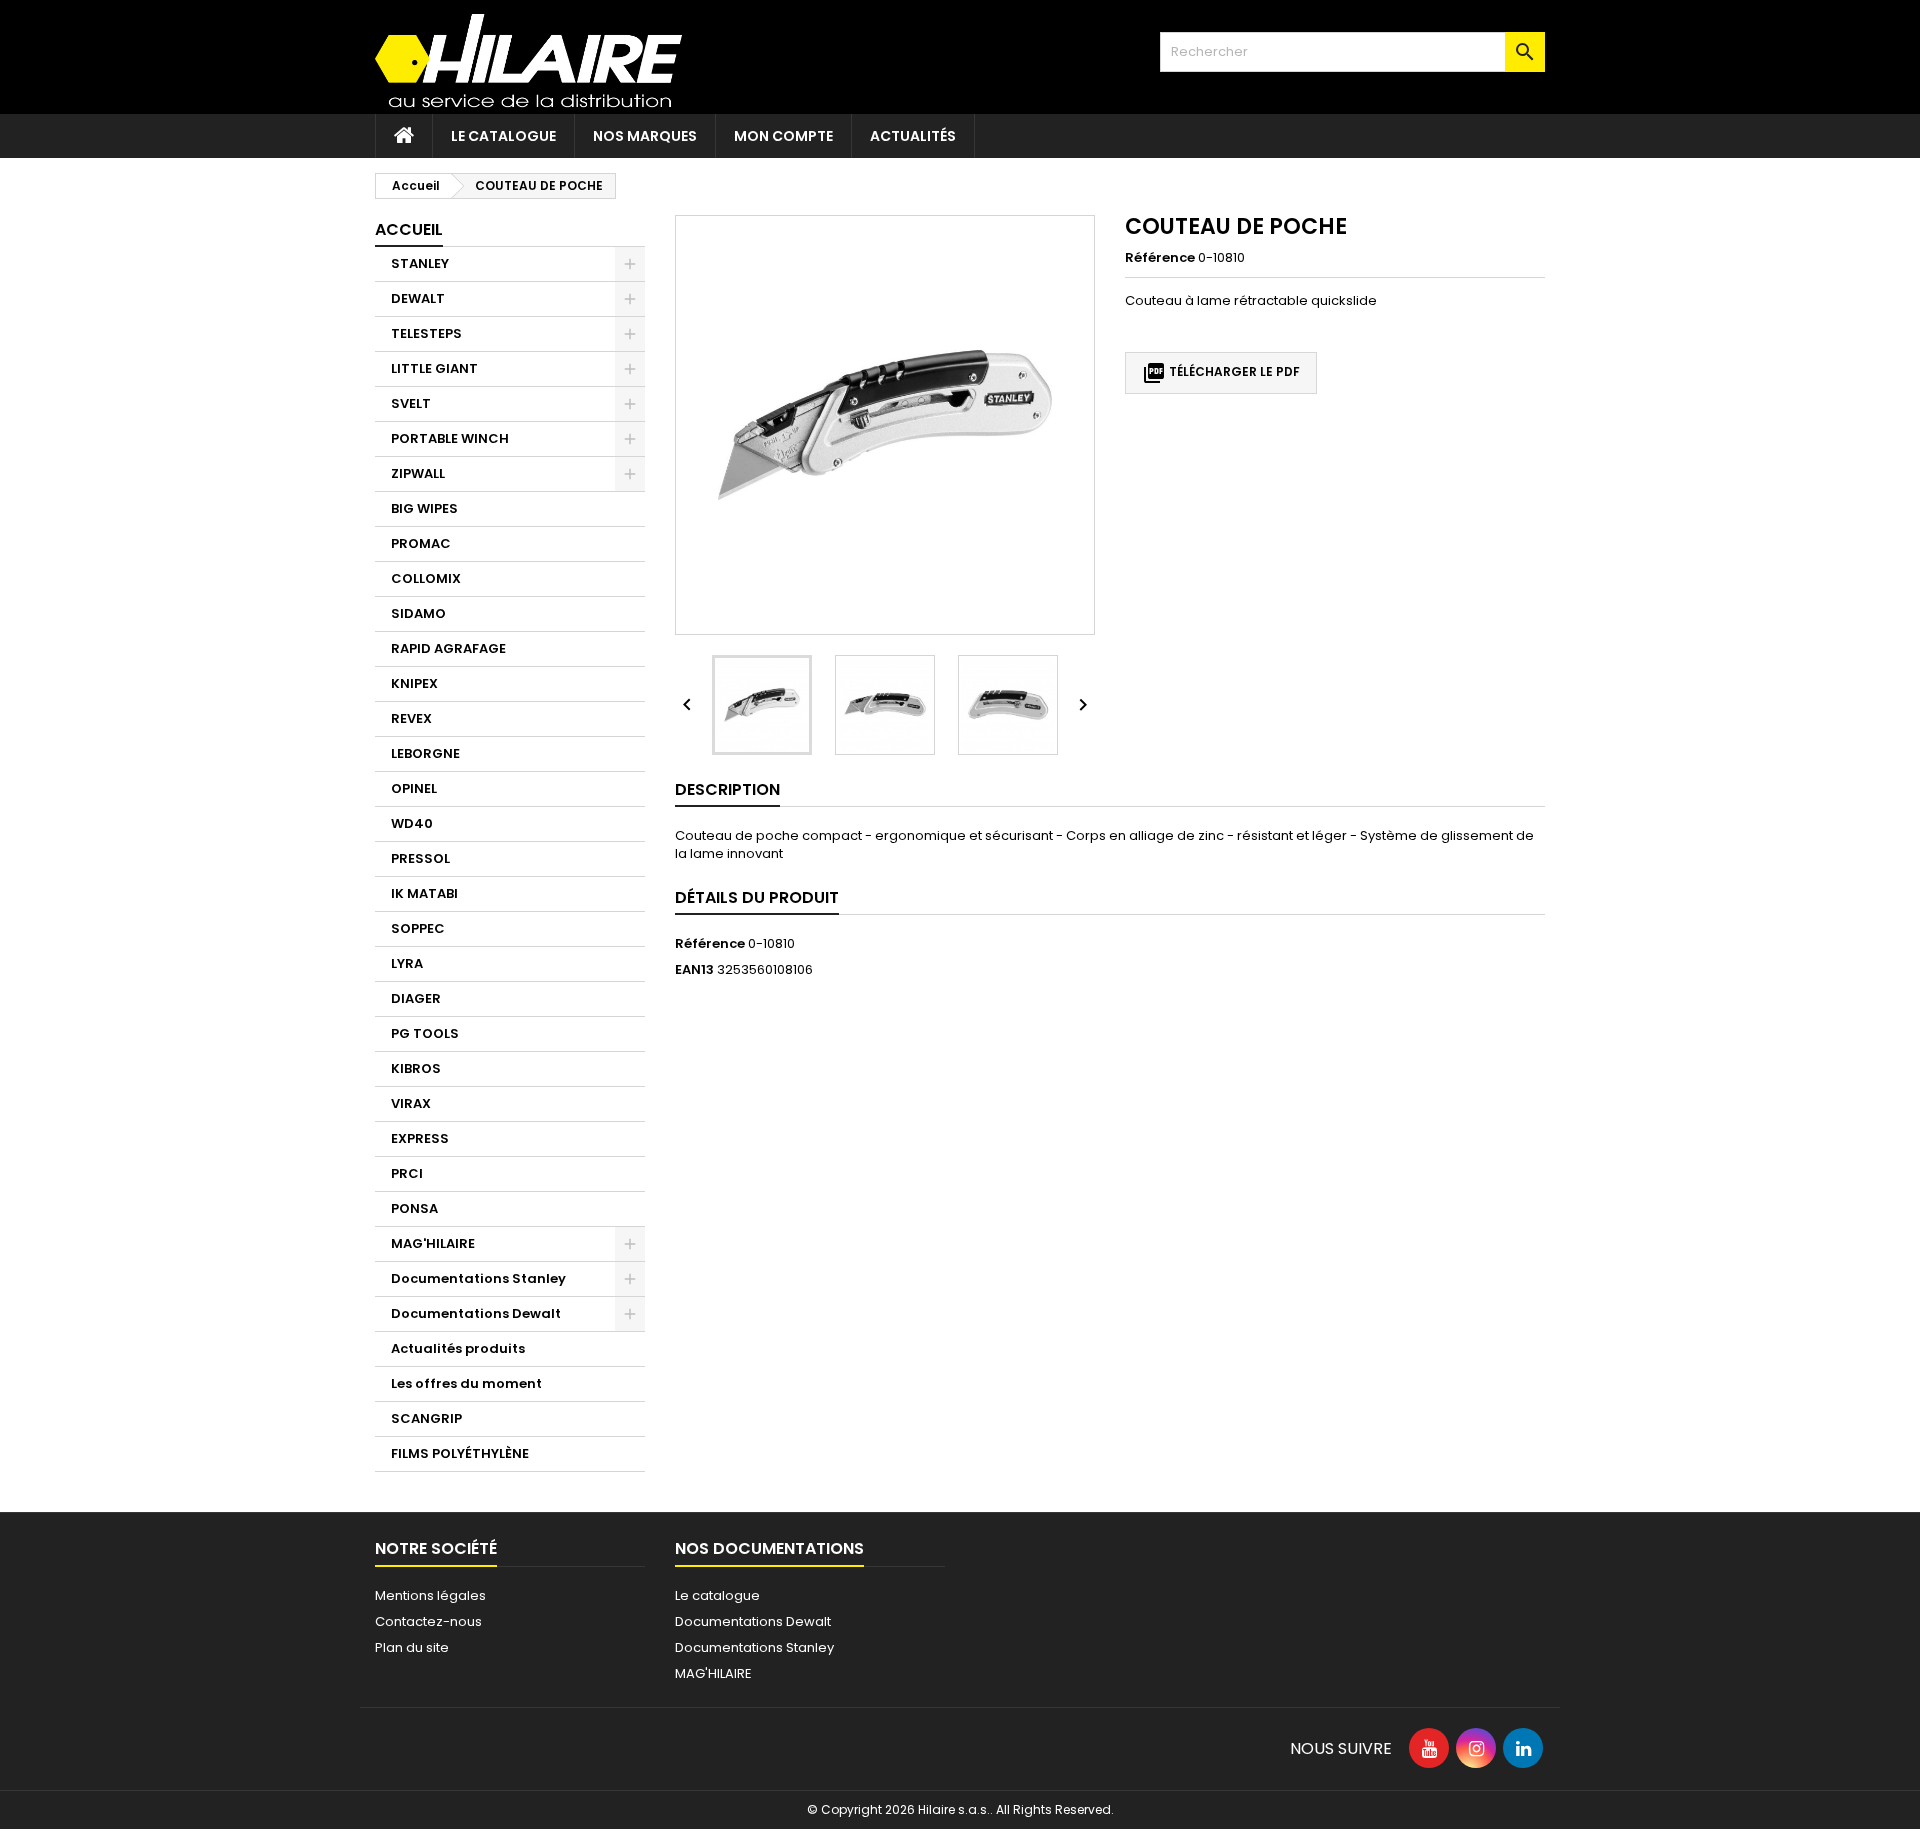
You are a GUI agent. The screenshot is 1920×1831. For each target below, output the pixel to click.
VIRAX (411, 1103)
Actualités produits (458, 1348)
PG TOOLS (425, 1033)
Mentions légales (430, 1595)
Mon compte (783, 136)
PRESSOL (420, 858)
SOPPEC (418, 928)
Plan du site (412, 1647)
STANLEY (420, 263)
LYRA (407, 963)
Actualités (913, 136)
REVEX (411, 718)
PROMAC (421, 543)
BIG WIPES (424, 508)
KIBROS (416, 1068)
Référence (1160, 258)
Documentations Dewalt (476, 1313)
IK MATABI (424, 893)
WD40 (412, 823)
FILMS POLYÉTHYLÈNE (460, 1453)
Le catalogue (503, 136)
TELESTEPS (426, 333)
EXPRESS (420, 1138)
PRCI (407, 1173)
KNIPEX (414, 683)
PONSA (414, 1208)
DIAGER (416, 998)
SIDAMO (418, 613)
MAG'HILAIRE (433, 1243)
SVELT (411, 403)
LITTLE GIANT (434, 368)
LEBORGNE (425, 753)
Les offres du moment (466, 1383)
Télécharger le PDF (1221, 373)
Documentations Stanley (478, 1278)
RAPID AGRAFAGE (448, 648)
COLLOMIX (426, 578)
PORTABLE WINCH (450, 438)
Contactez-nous (428, 1621)
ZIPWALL (418, 473)
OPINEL (414, 788)
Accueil (409, 229)
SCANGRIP (426, 1418)
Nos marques (645, 136)
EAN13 (694, 970)
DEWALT (418, 298)
